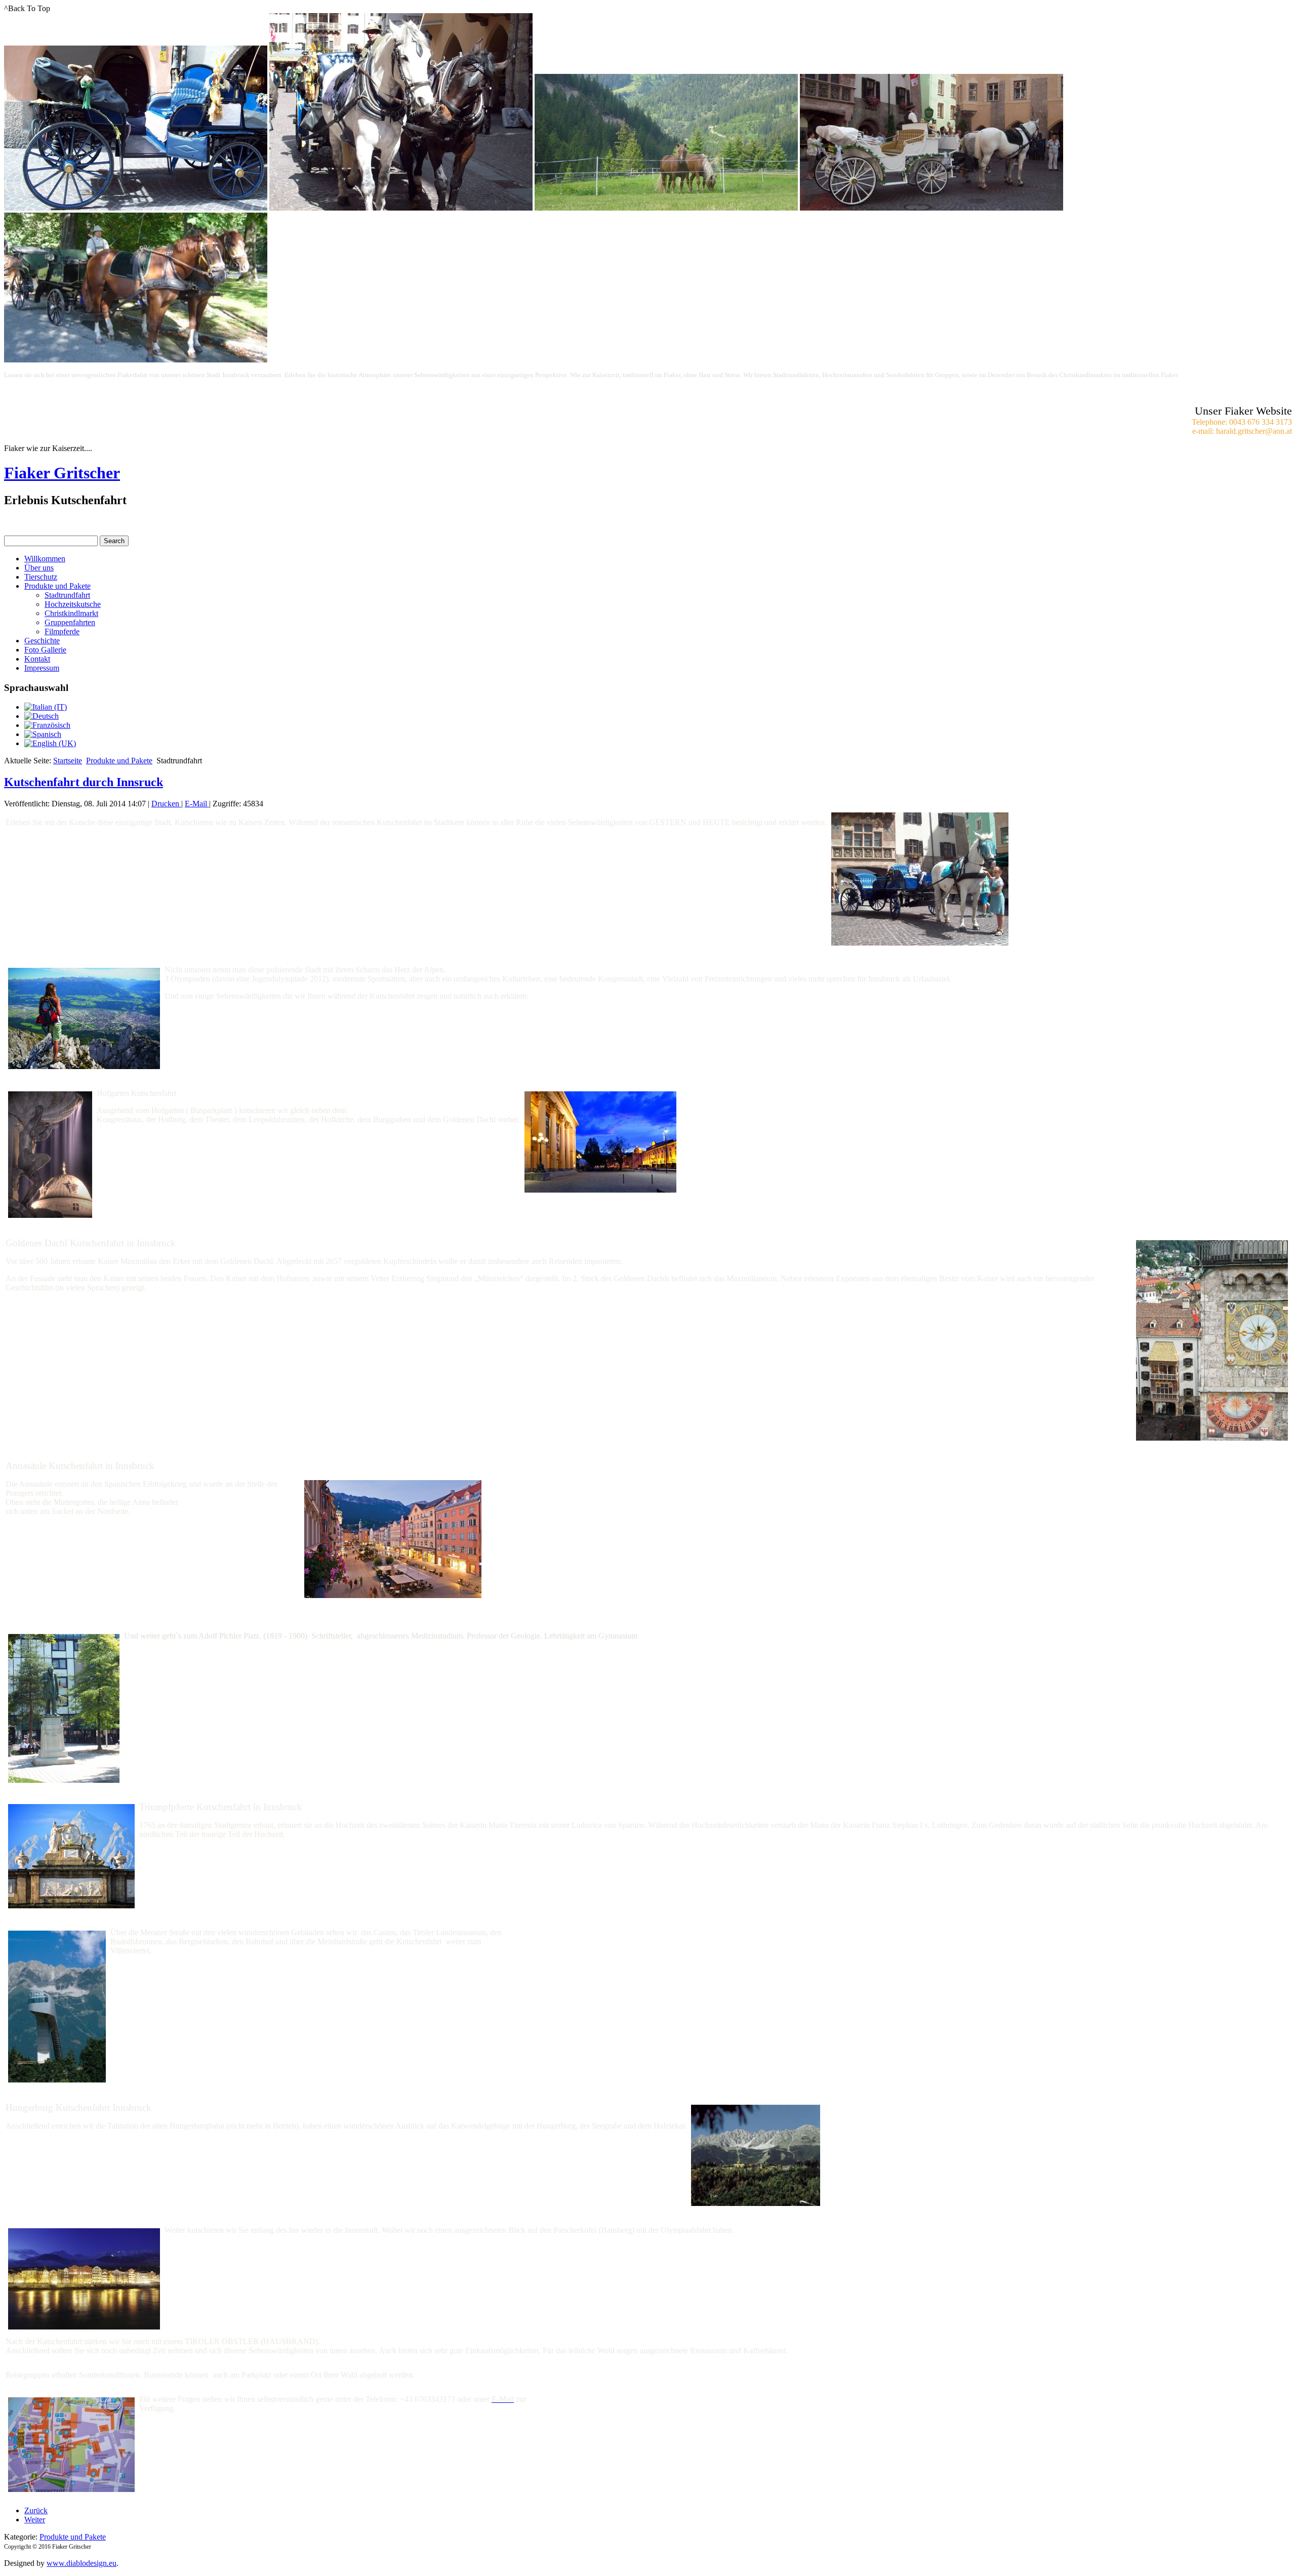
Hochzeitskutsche (73, 604)
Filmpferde (62, 631)
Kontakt (37, 659)
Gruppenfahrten (70, 622)
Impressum (42, 668)
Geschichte (42, 641)
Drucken (166, 804)
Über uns (39, 568)
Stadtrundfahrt (67, 595)
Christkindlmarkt (71, 613)
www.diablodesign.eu (82, 2563)
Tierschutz (41, 577)
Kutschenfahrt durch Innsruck (84, 782)
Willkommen (45, 559)
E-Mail (197, 804)
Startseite (68, 761)
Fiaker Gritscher (62, 473)
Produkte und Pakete (57, 586)
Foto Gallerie (45, 650)
